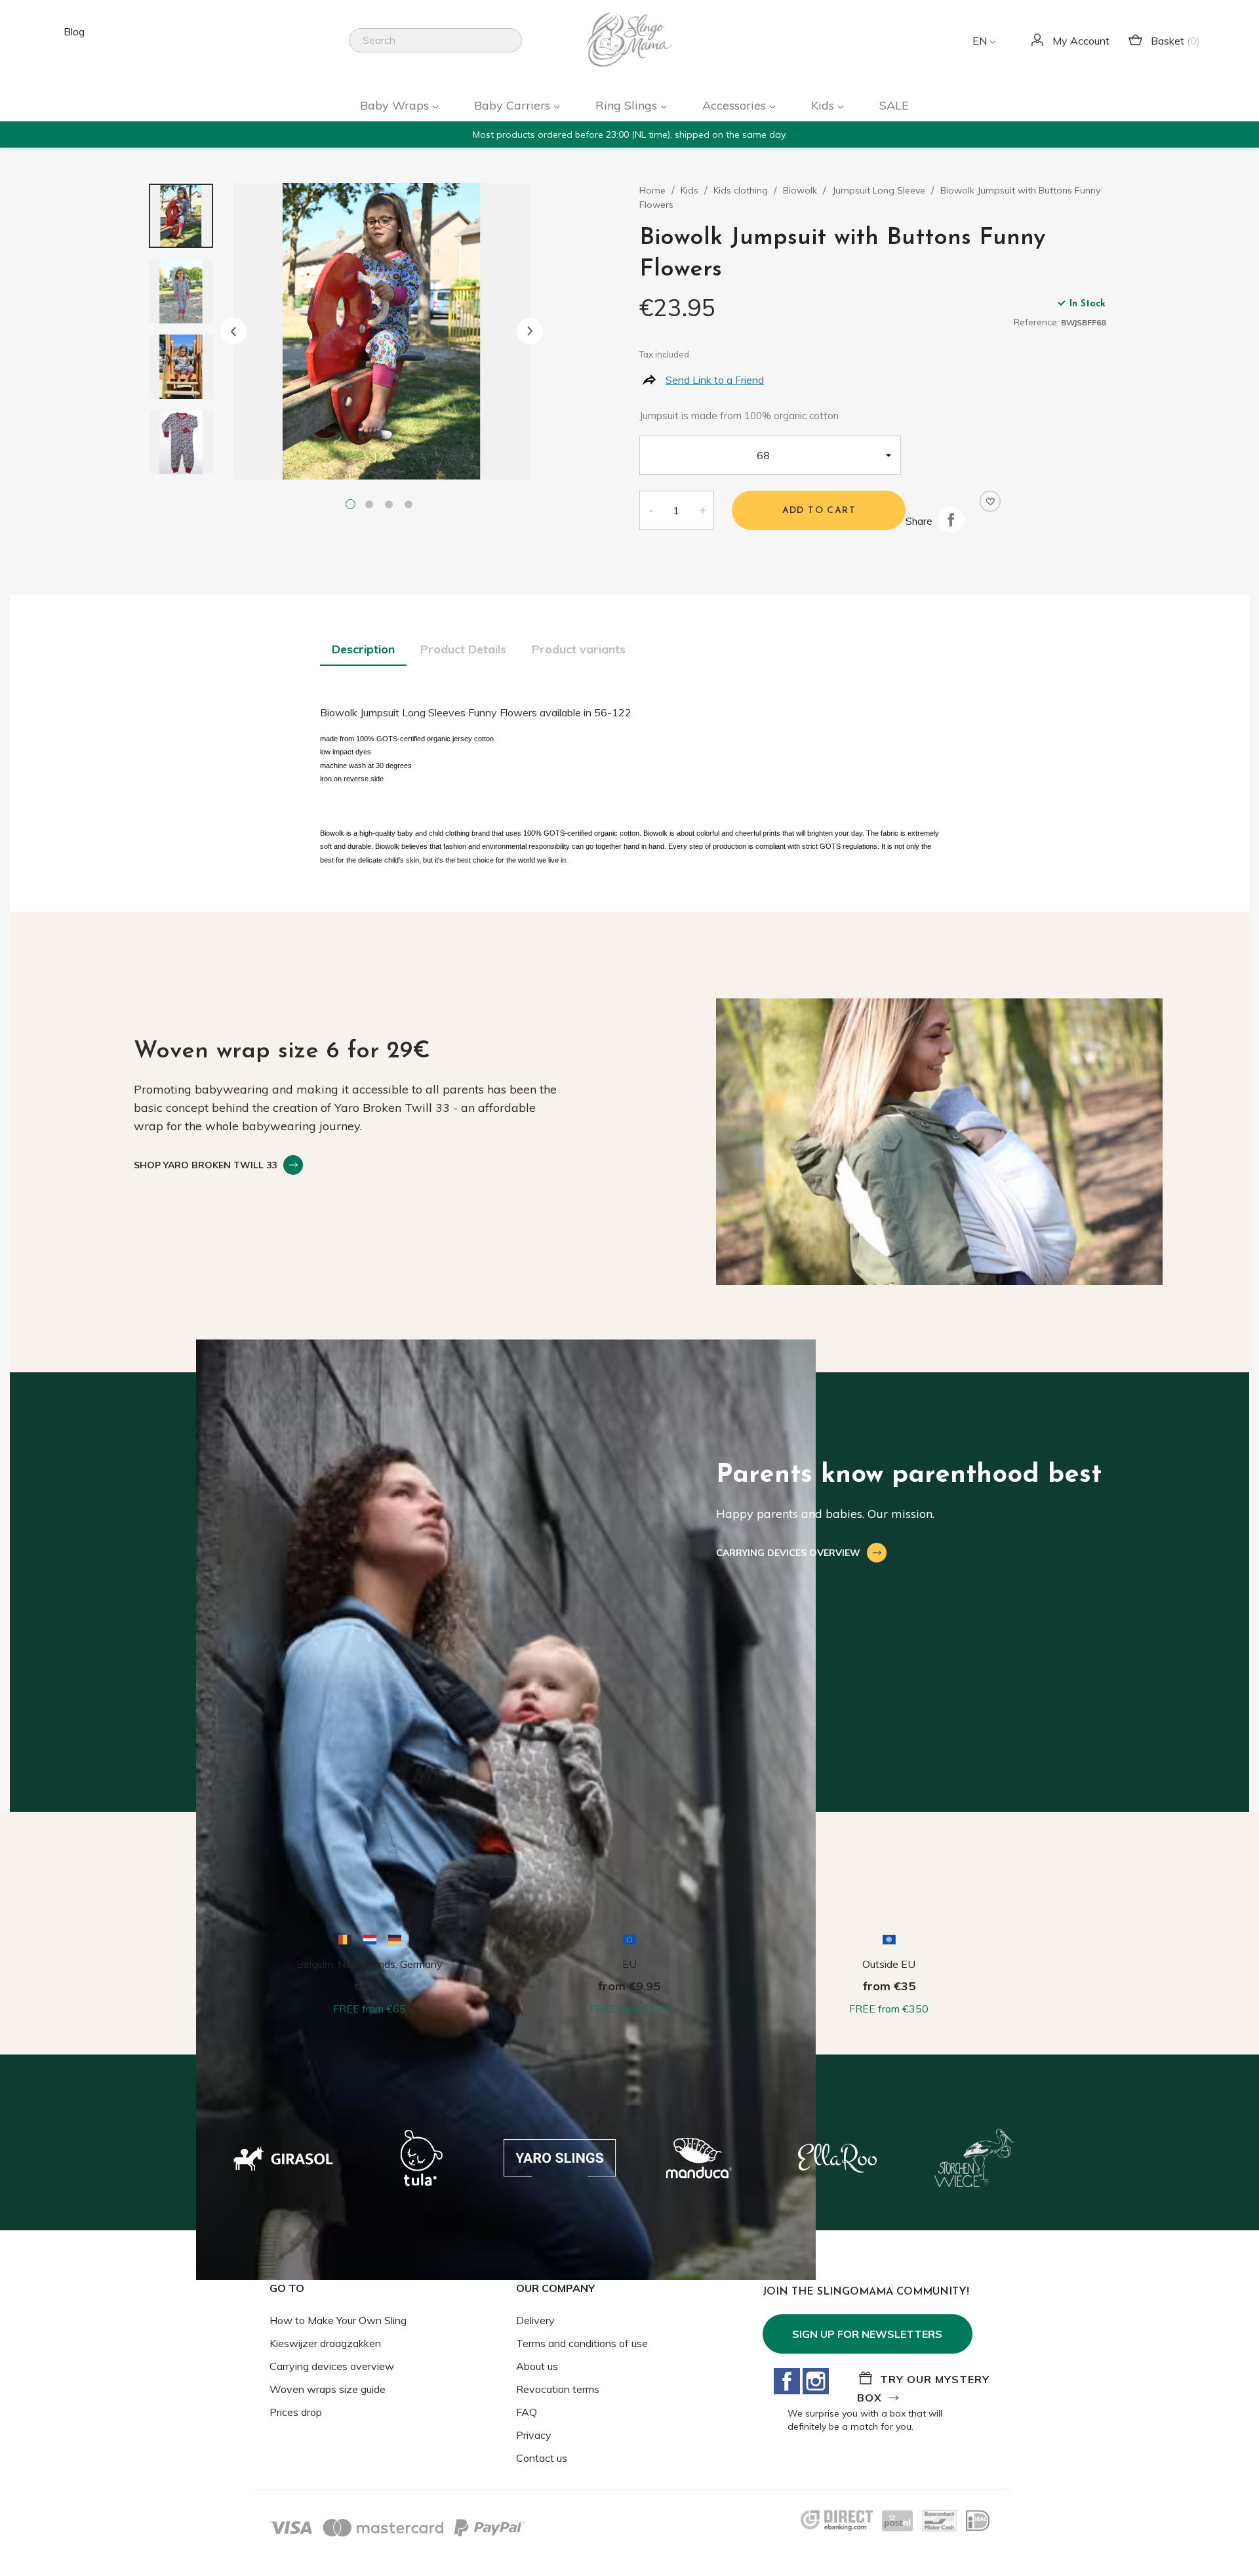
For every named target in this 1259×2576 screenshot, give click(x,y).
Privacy (534, 2435)
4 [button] (411, 506)
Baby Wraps (396, 105)
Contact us (542, 2458)
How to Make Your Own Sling (338, 2320)
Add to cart (819, 511)
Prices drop (296, 2412)
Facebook (787, 2381)
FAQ (527, 2412)
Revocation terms (558, 2389)
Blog (74, 31)
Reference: (1036, 322)
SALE (894, 105)
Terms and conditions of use (582, 2343)
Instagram (816, 2381)
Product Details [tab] (463, 649)
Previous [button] (233, 331)
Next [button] (530, 331)
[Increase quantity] (703, 510)
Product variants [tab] (579, 649)
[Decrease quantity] (650, 510)
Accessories (736, 105)
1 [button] (352, 506)
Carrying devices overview (332, 2366)
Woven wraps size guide (328, 2389)
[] (517, 49)
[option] (382, 331)
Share (951, 520)
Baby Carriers (514, 105)
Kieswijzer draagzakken (325, 2343)
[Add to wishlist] (990, 501)
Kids (824, 105)
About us (537, 2366)
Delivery (535, 2320)
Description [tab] (363, 649)
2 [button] (372, 506)
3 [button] (391, 506)
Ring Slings (628, 105)
